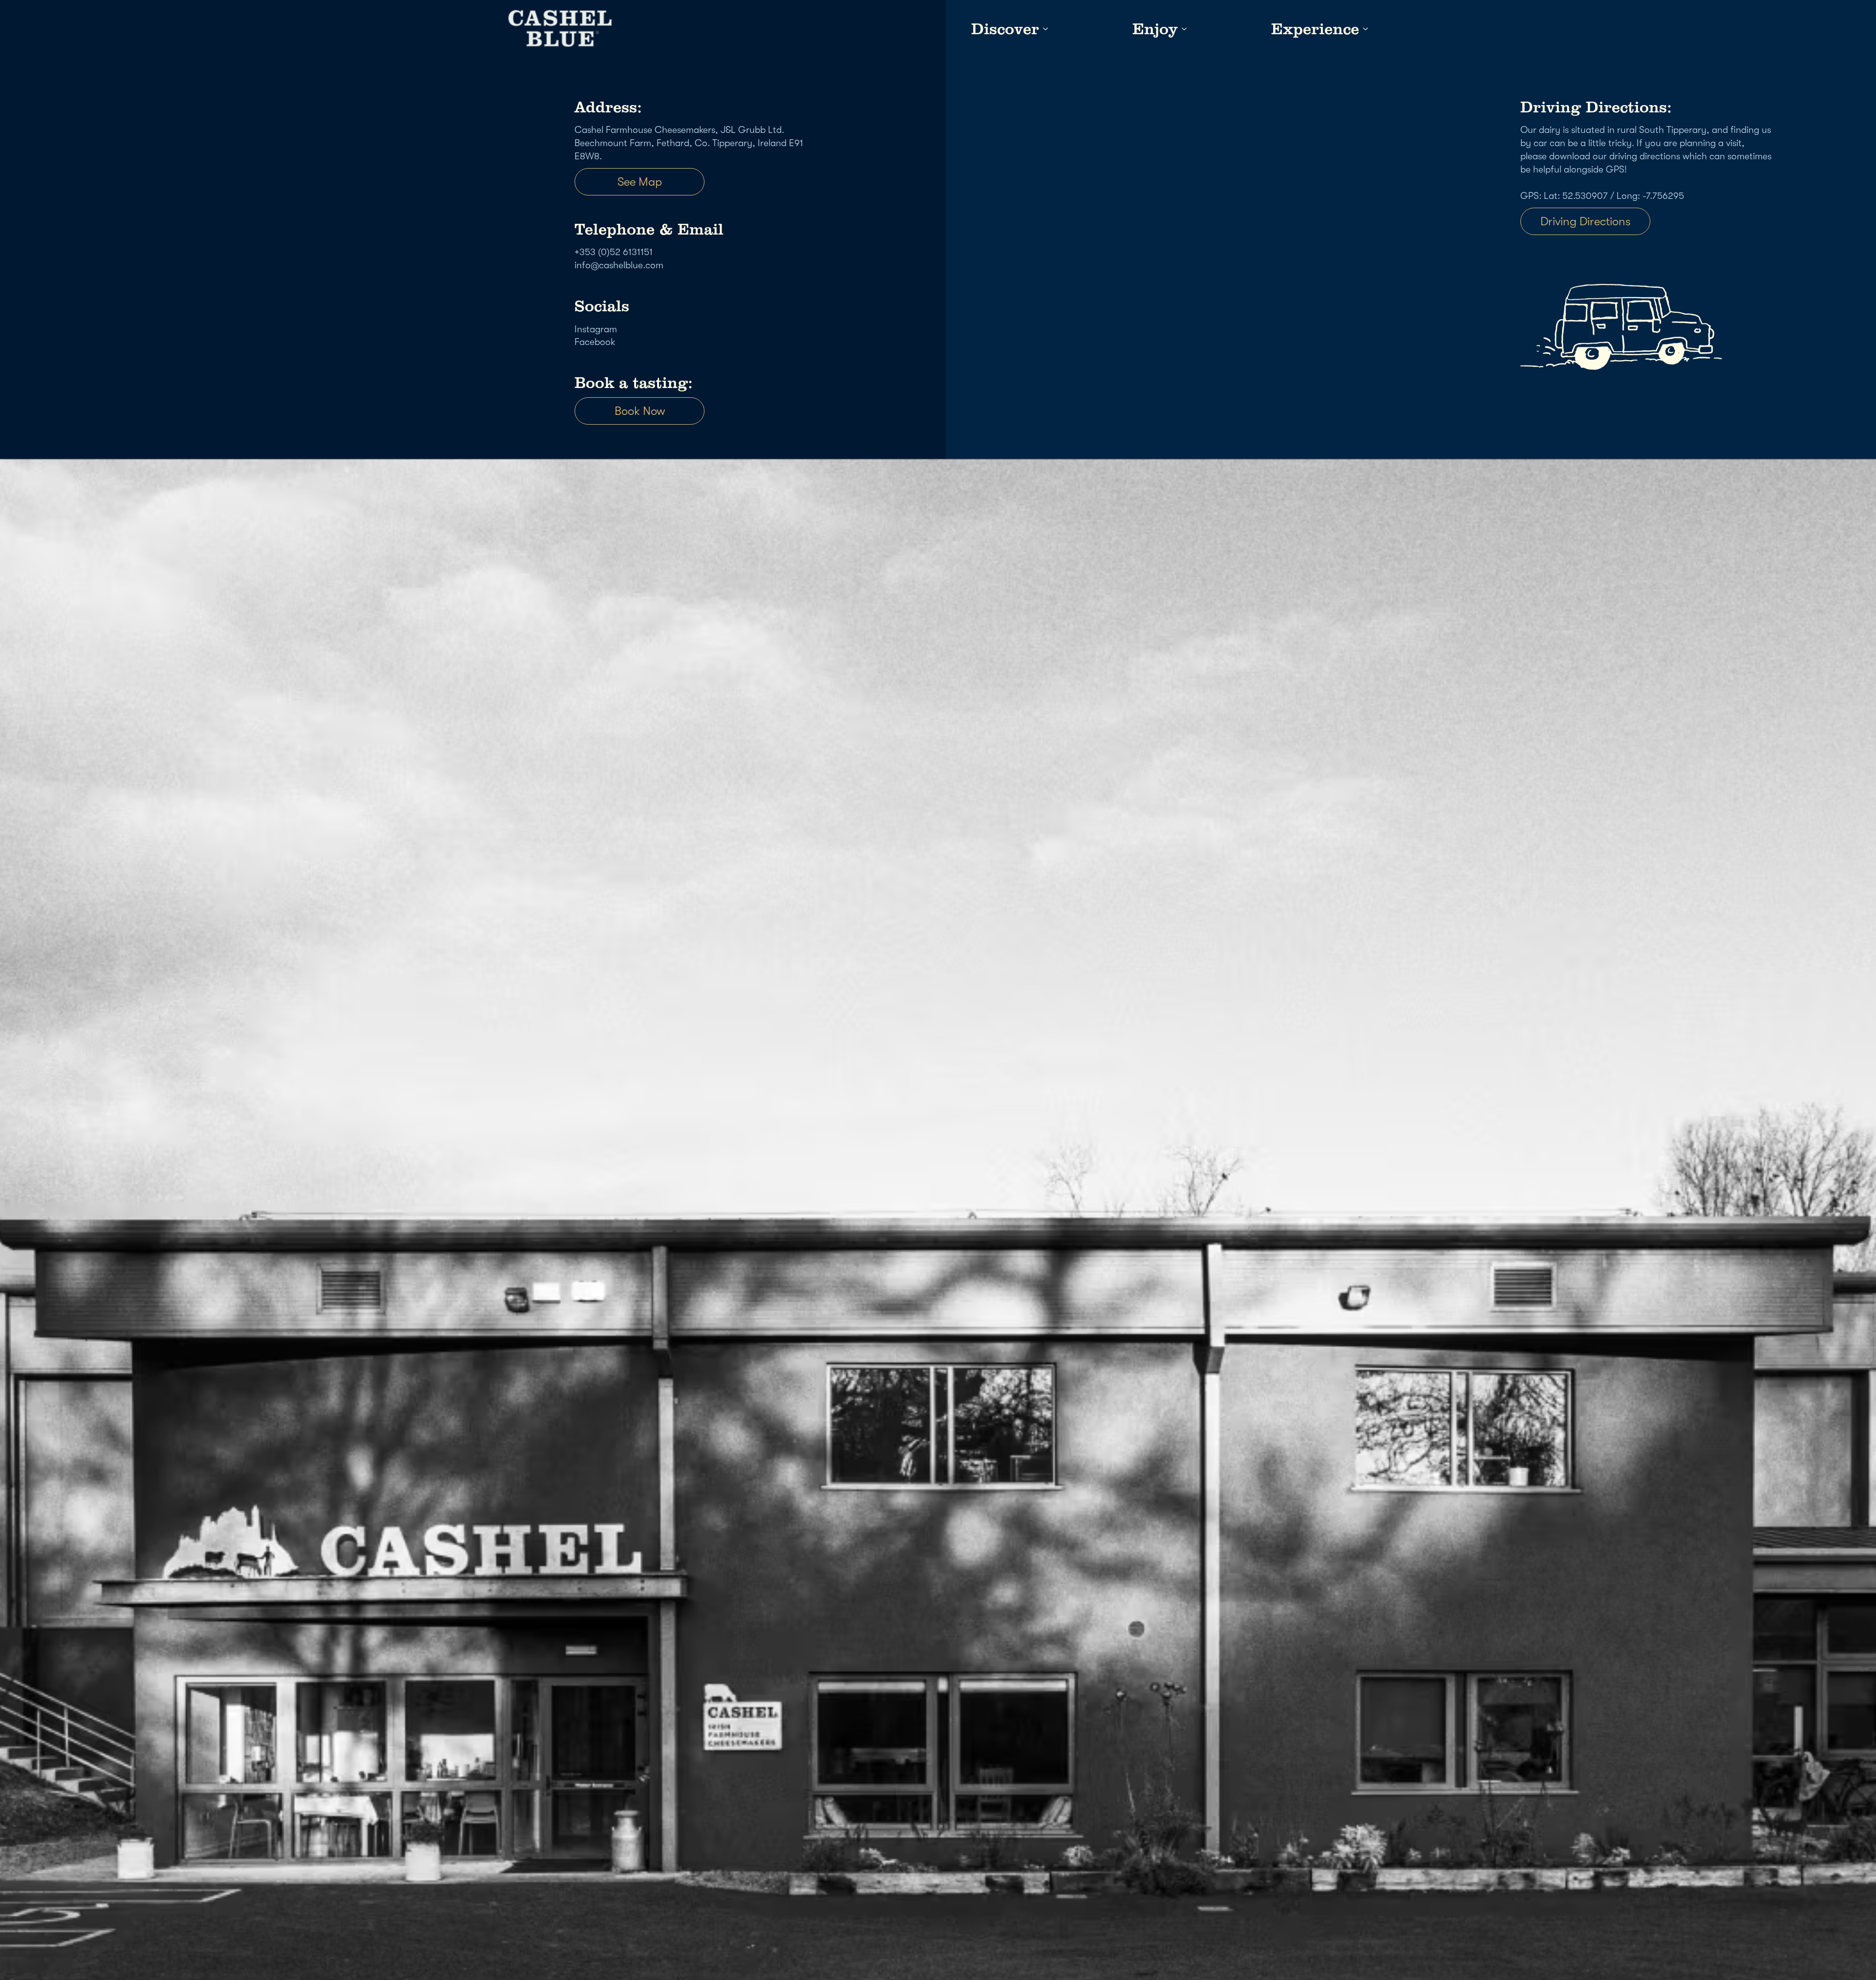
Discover (1005, 29)
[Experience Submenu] (1364, 29)
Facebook (595, 342)
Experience (1315, 29)
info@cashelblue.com (619, 265)
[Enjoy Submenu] (1182, 29)
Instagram (596, 329)
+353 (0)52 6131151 (614, 252)
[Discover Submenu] (1044, 29)
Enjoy (1155, 29)
